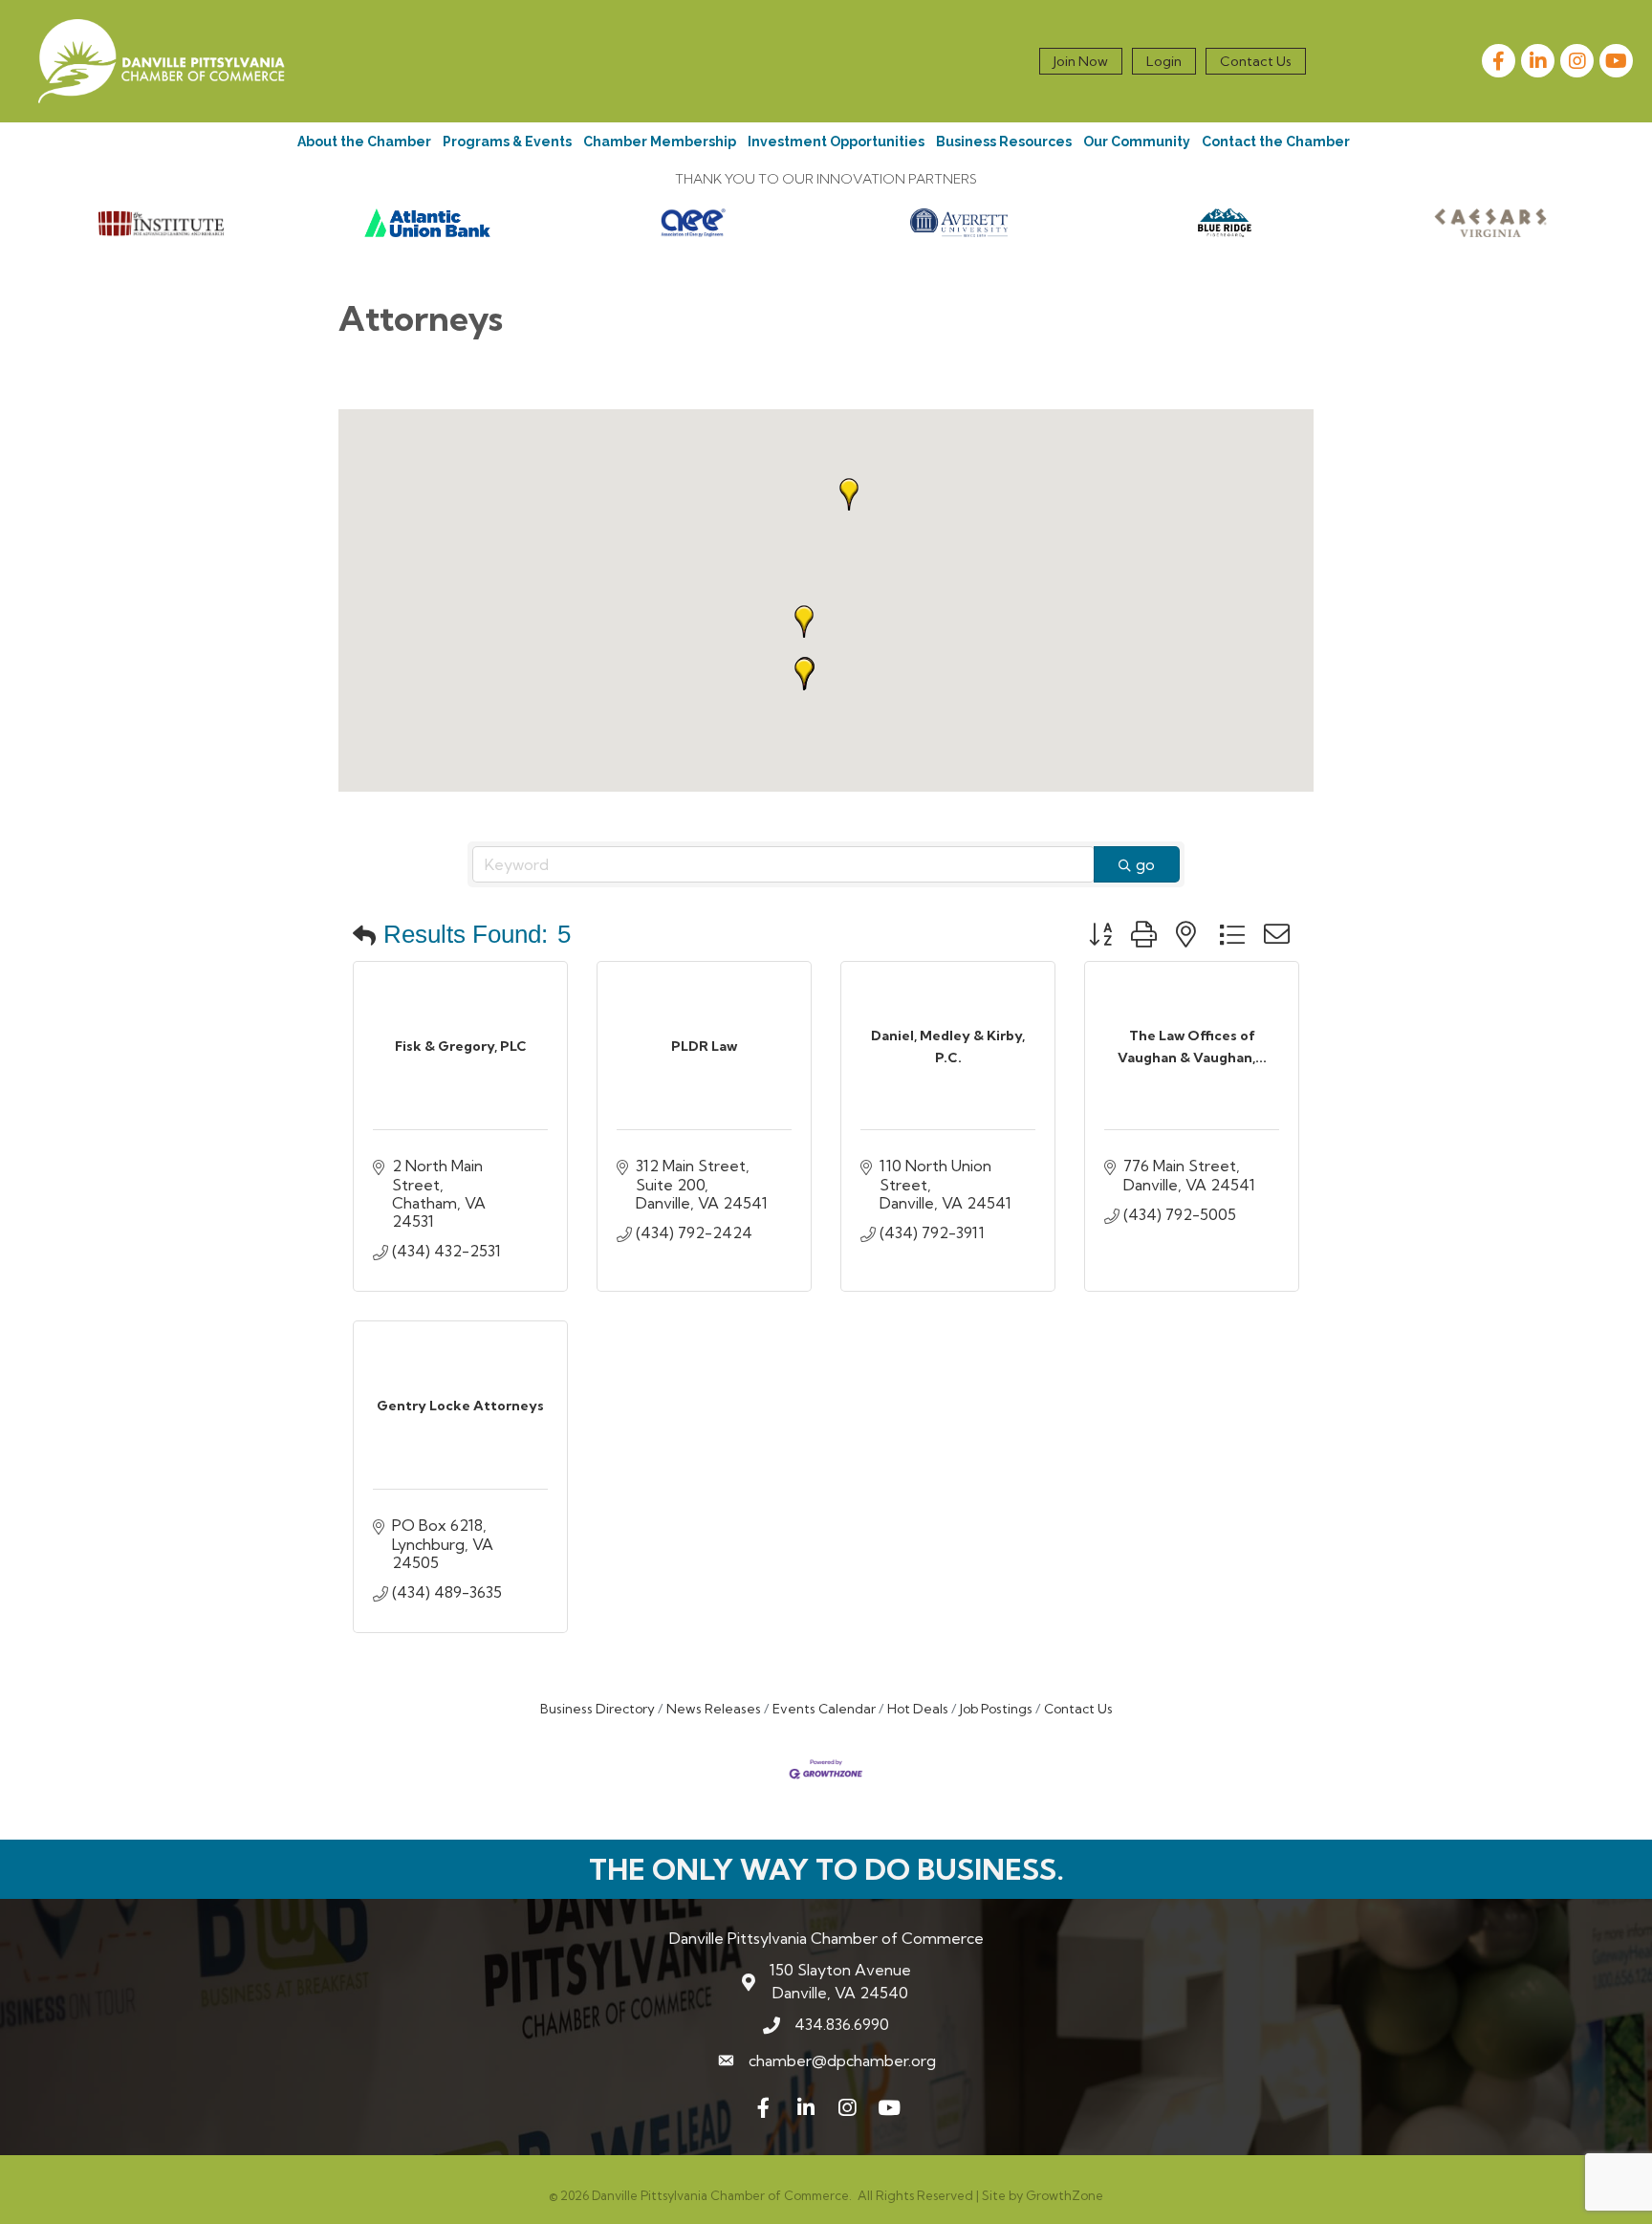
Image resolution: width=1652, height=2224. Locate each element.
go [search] (1145, 864)
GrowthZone (1065, 2195)
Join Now (1081, 61)
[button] (804, 621)
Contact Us (1256, 61)
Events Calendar (824, 1709)
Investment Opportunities (836, 142)
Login (1164, 61)
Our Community (1137, 142)
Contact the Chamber (1276, 142)
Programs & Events (507, 142)
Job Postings (996, 1709)
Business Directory (598, 1709)
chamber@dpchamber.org (842, 2060)
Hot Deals (918, 1709)
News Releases (714, 1709)
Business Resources (1004, 142)
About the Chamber (364, 142)
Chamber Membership (660, 142)
